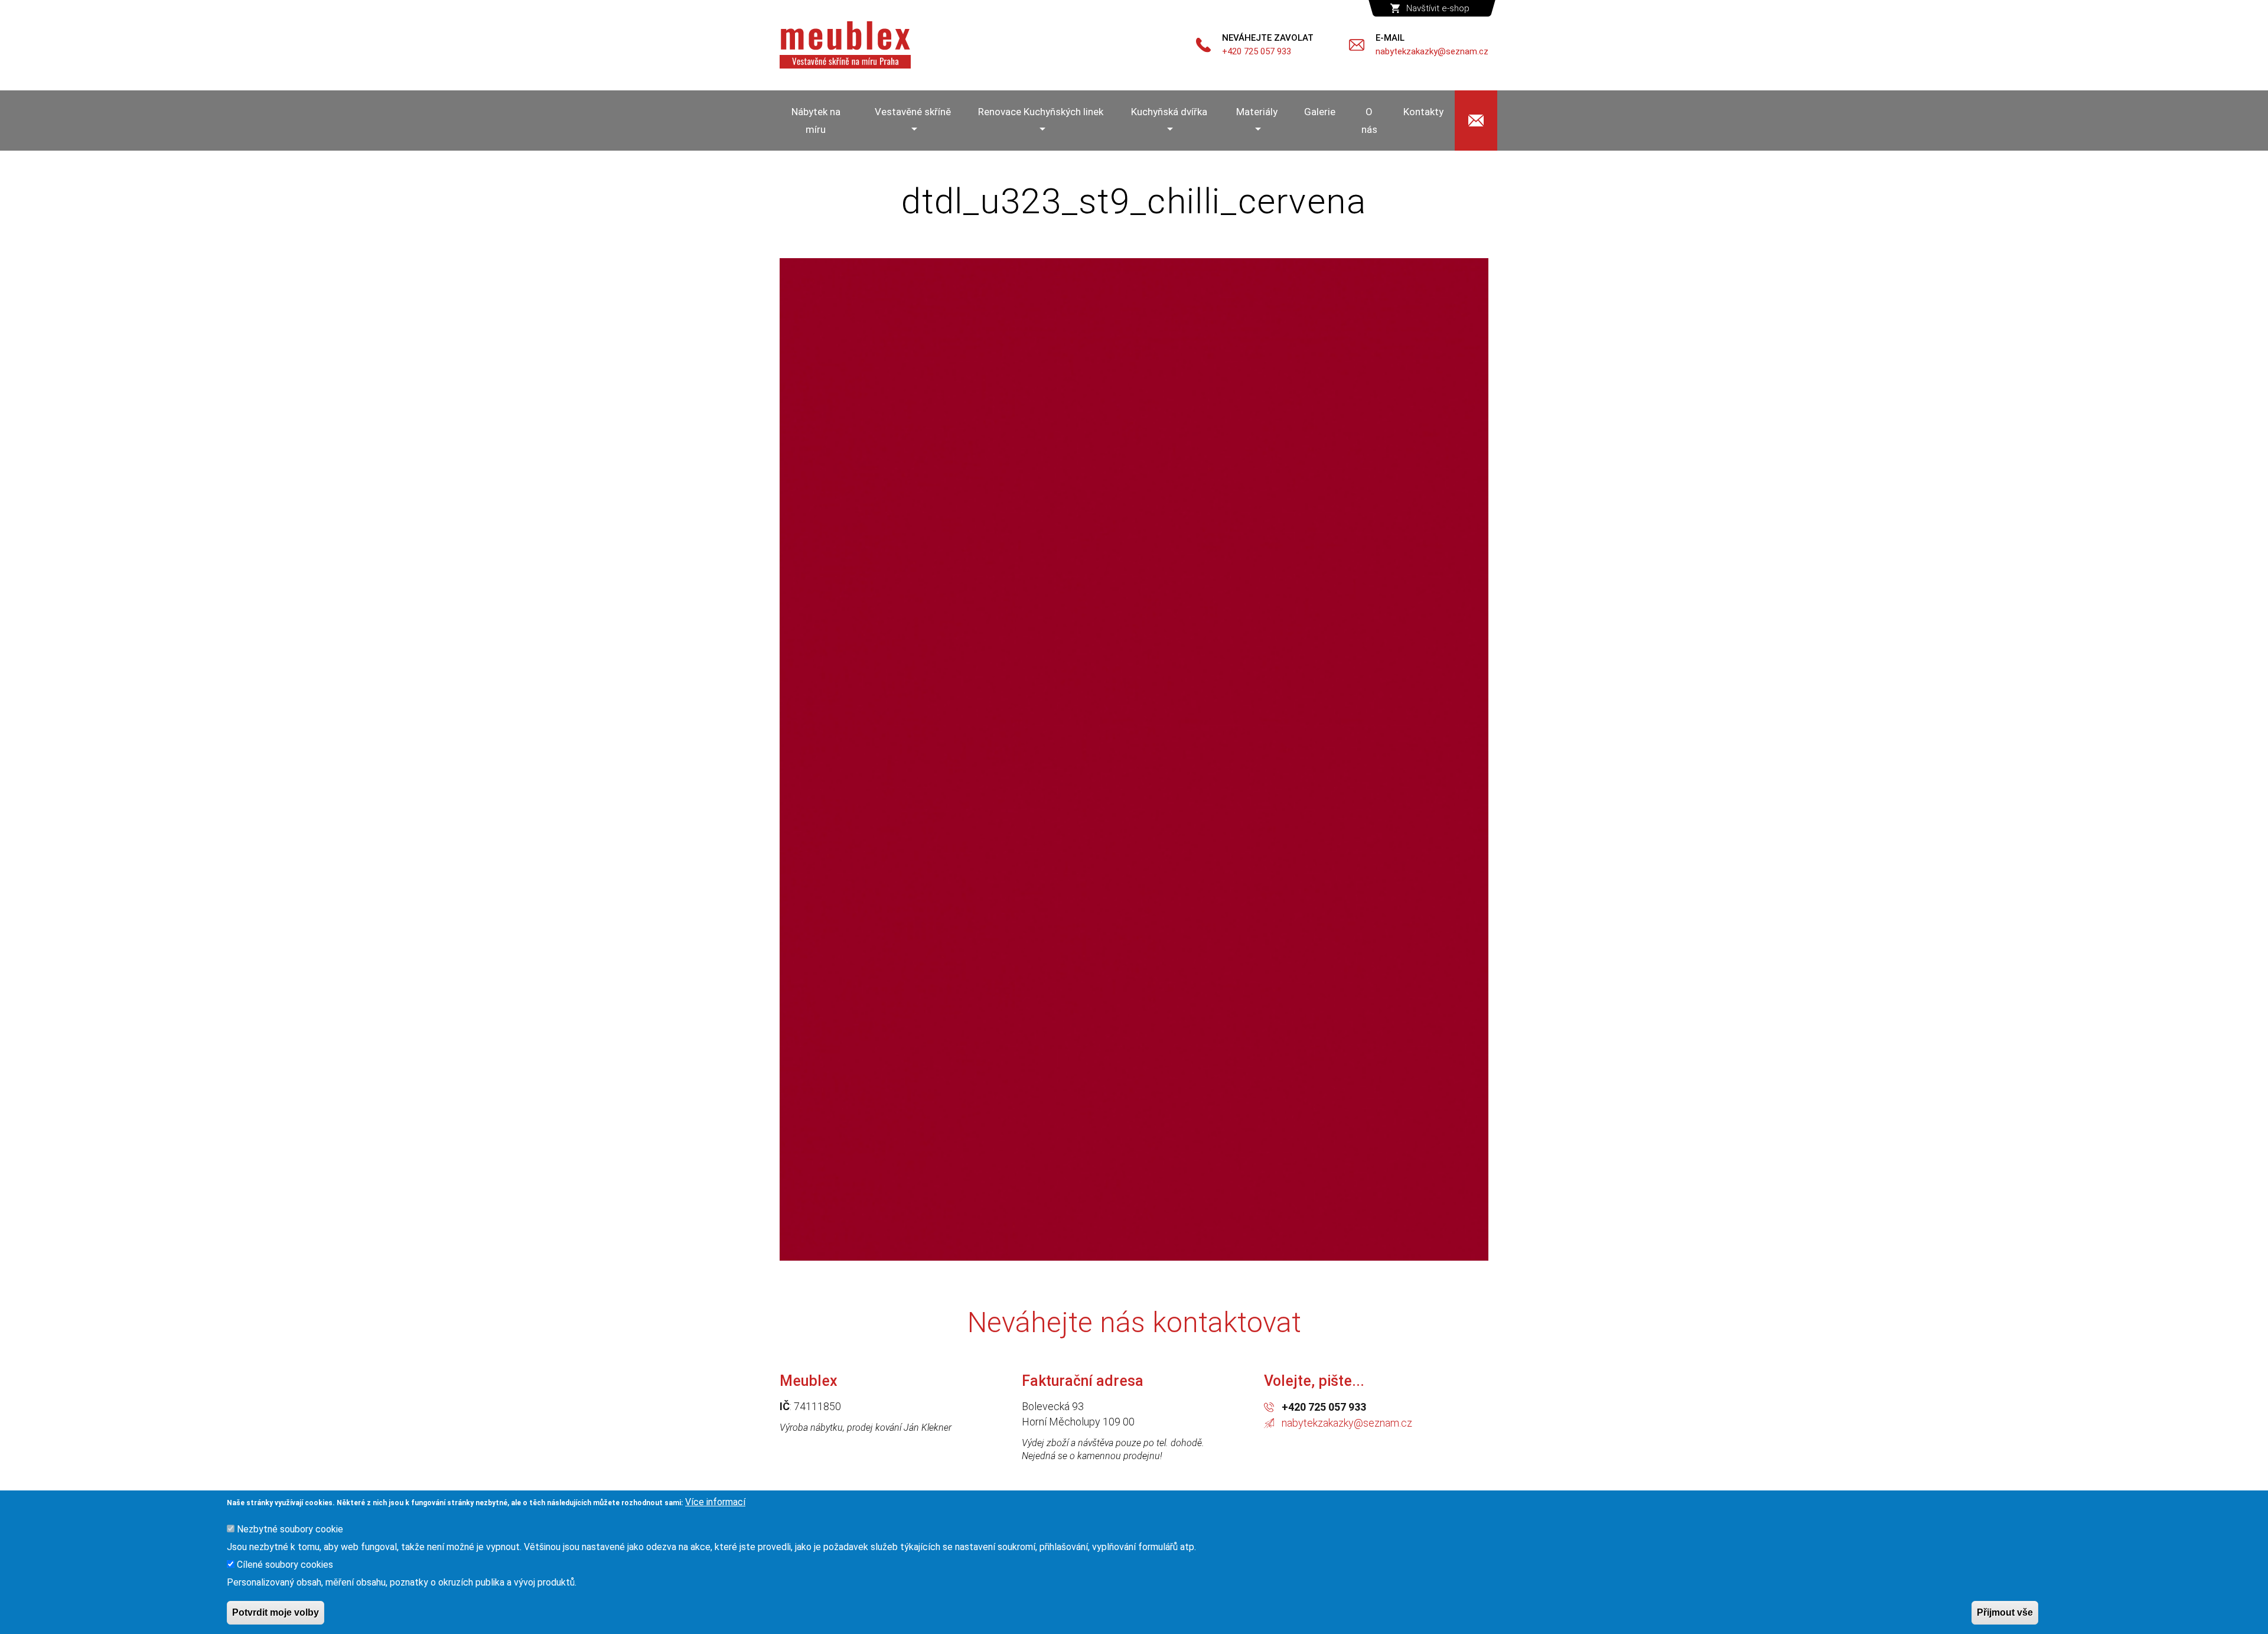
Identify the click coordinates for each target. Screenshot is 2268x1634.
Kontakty (1423, 112)
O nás (1369, 121)
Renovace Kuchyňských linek (1041, 112)
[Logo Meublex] (845, 45)
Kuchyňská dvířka (1169, 112)
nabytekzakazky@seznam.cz (1347, 1423)
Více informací (715, 1502)
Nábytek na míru (816, 121)
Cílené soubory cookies (285, 1565)
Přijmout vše (2005, 1612)
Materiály (1257, 112)
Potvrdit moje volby (276, 1612)
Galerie (1320, 112)
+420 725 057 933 (1324, 1407)
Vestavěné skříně (913, 112)
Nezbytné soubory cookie (290, 1529)
